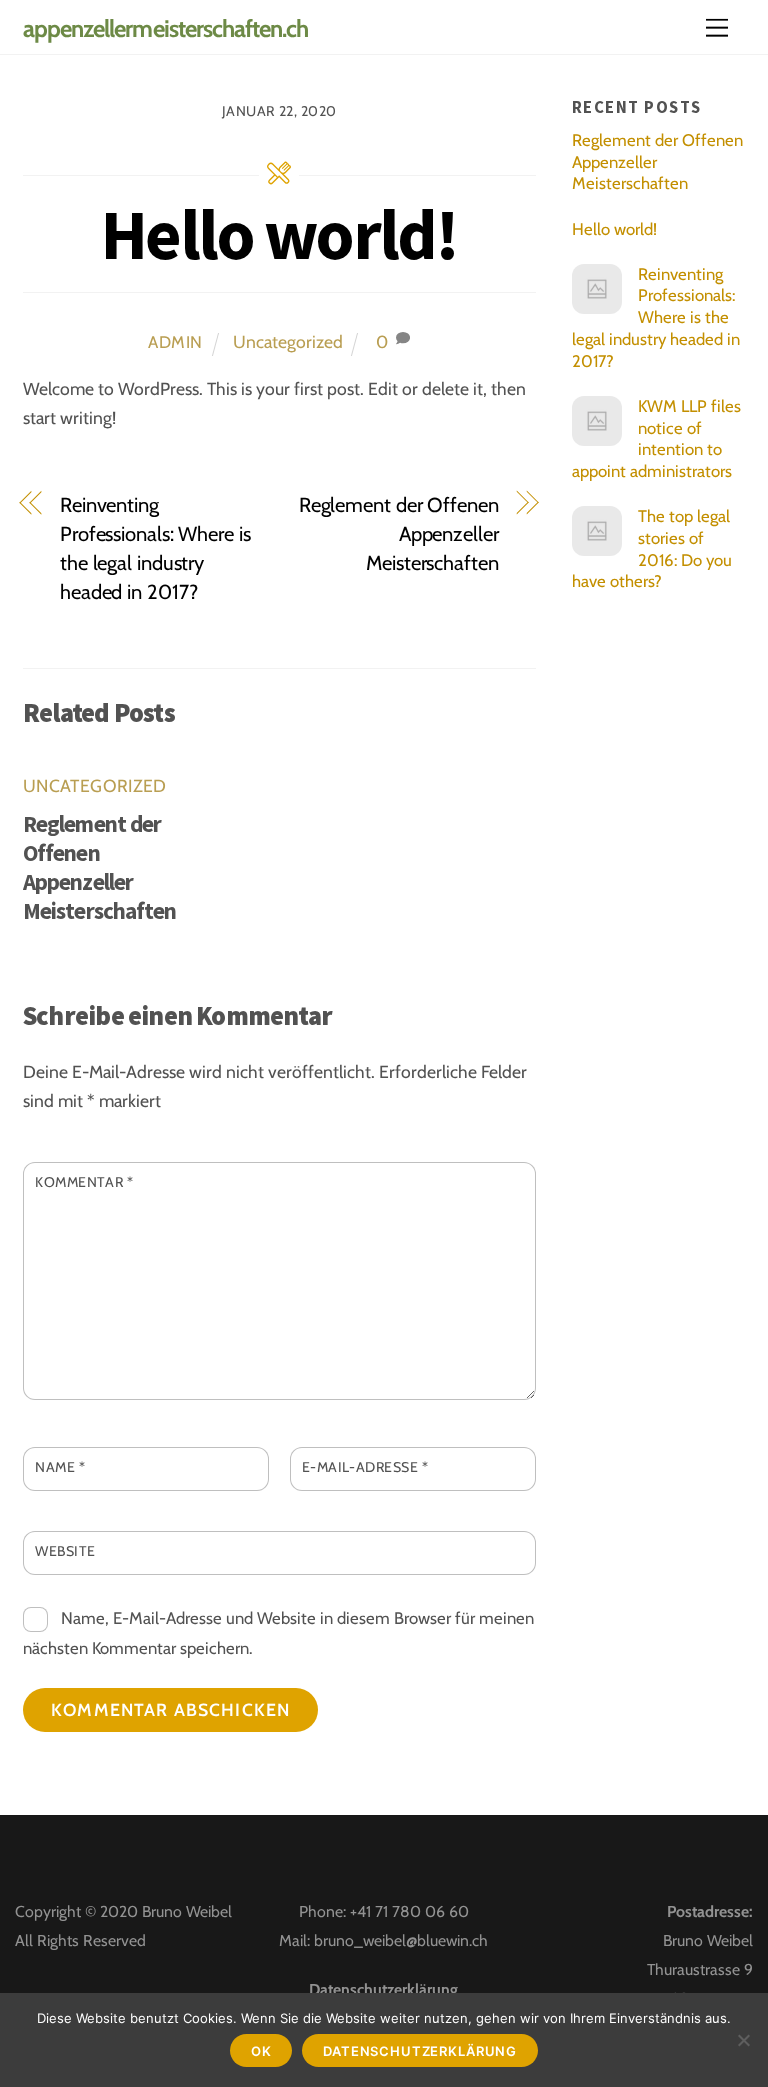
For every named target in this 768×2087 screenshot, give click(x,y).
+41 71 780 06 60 (409, 1911)
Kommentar (84, 1182)
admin (175, 342)
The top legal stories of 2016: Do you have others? (652, 548)
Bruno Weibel (187, 1911)
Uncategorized (288, 341)
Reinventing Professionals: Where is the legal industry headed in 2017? (155, 548)
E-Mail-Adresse (365, 1467)
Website (65, 1551)
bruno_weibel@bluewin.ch (401, 1940)
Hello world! (279, 234)
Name (60, 1467)
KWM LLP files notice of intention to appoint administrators (657, 438)
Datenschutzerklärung (383, 1989)
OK (261, 2051)
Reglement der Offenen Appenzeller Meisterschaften (399, 533)
